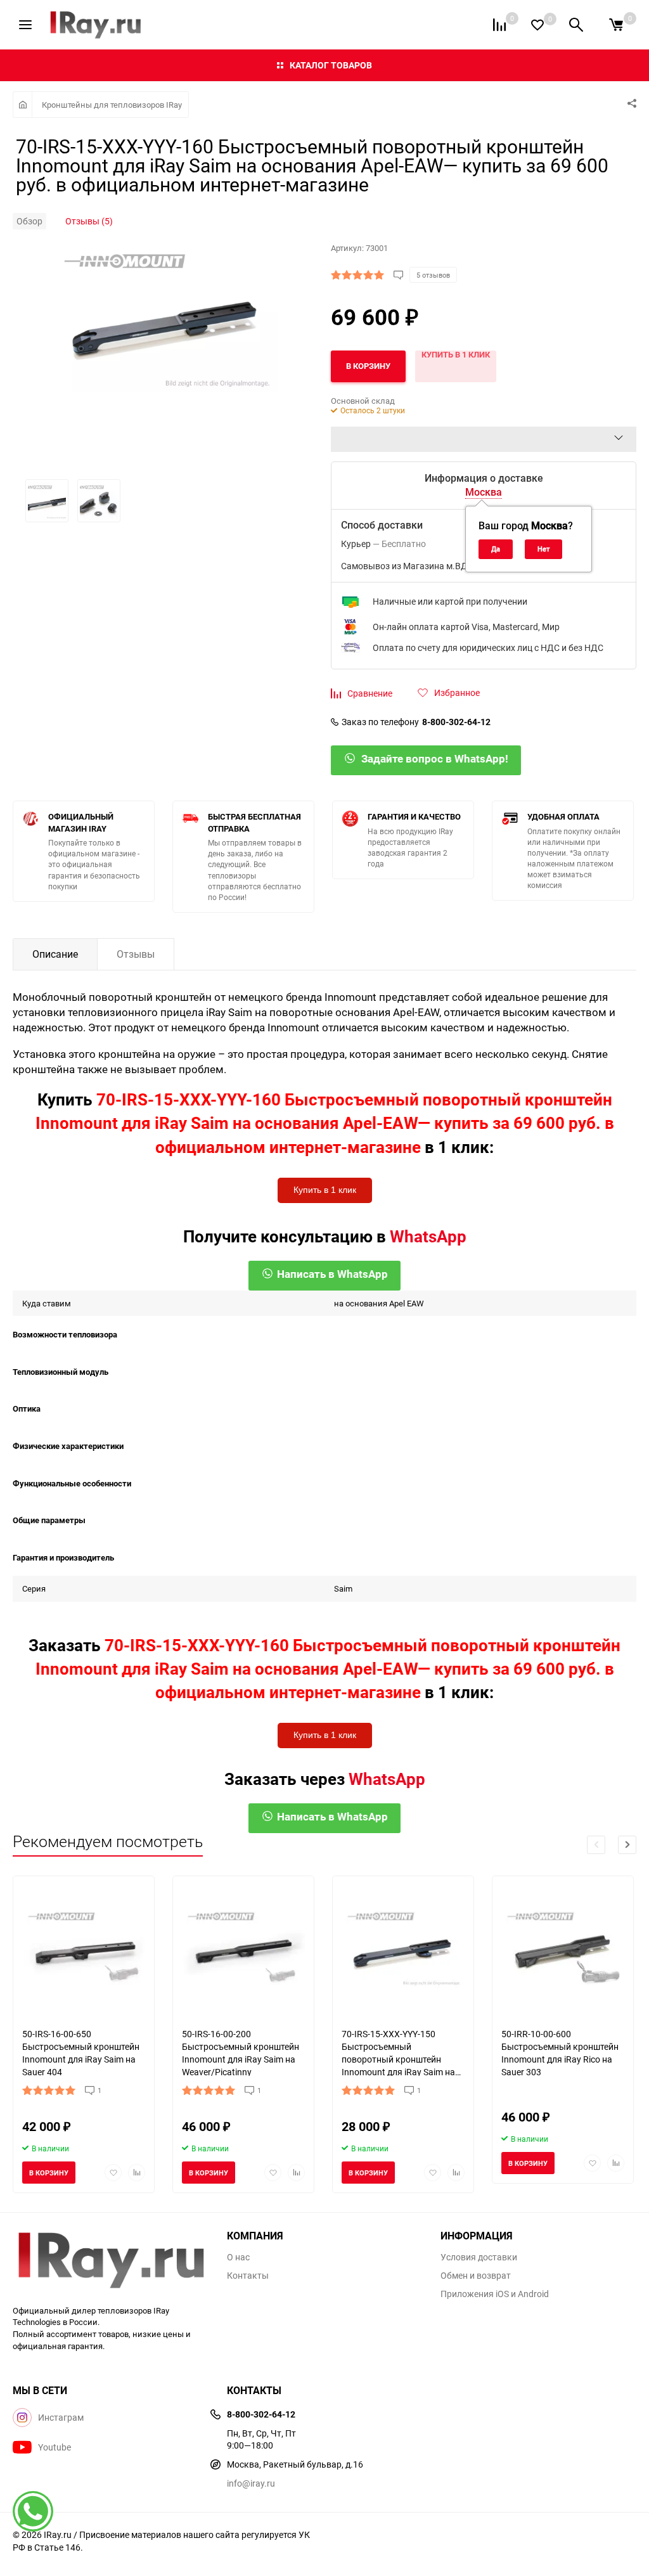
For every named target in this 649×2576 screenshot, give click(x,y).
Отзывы (136, 954)
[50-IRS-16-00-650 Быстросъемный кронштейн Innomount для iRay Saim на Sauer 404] (84, 1947)
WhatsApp (428, 1236)
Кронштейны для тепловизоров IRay (112, 105)
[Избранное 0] (537, 25)
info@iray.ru (251, 2483)
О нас (238, 2257)
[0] (616, 25)
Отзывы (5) (89, 221)
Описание (55, 954)
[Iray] (110, 2260)
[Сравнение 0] (499, 25)
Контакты (248, 2276)
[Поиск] (576, 25)
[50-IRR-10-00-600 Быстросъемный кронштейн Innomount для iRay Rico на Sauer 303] (563, 1947)
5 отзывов (433, 275)
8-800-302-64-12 (456, 722)
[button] (627, 1845)
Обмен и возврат (476, 2276)
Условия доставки (479, 2257)
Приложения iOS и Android (495, 2294)
